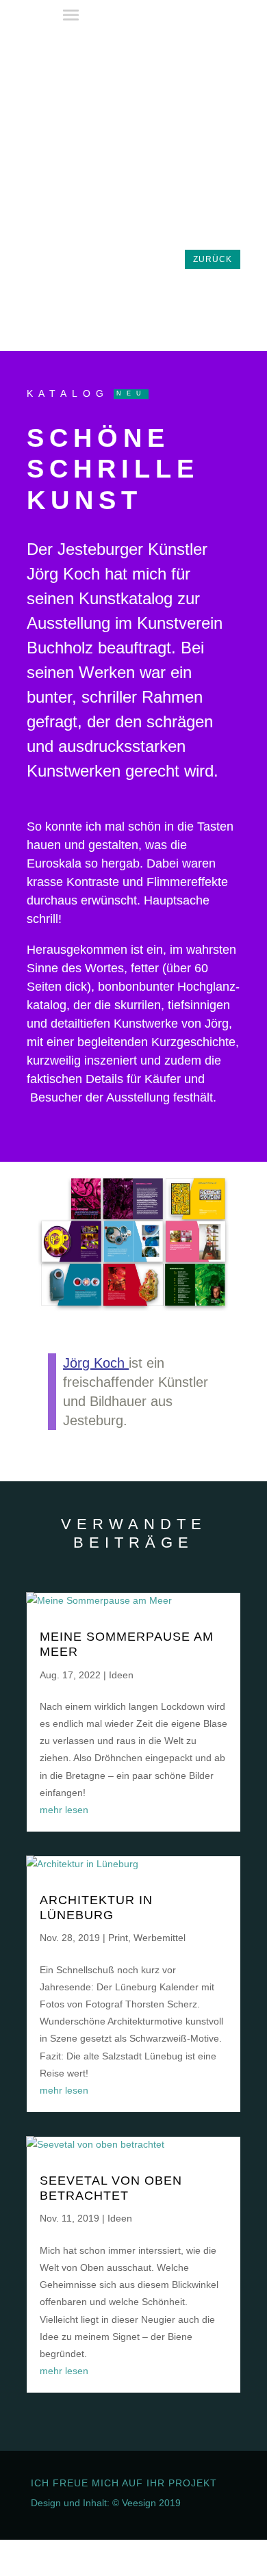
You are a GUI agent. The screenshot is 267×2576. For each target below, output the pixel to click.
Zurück (213, 259)
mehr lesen (64, 1810)
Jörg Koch (94, 1363)
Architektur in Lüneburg (96, 1908)
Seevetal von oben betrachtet (111, 2188)
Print (118, 1938)
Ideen (121, 1675)
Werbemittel (160, 1938)
